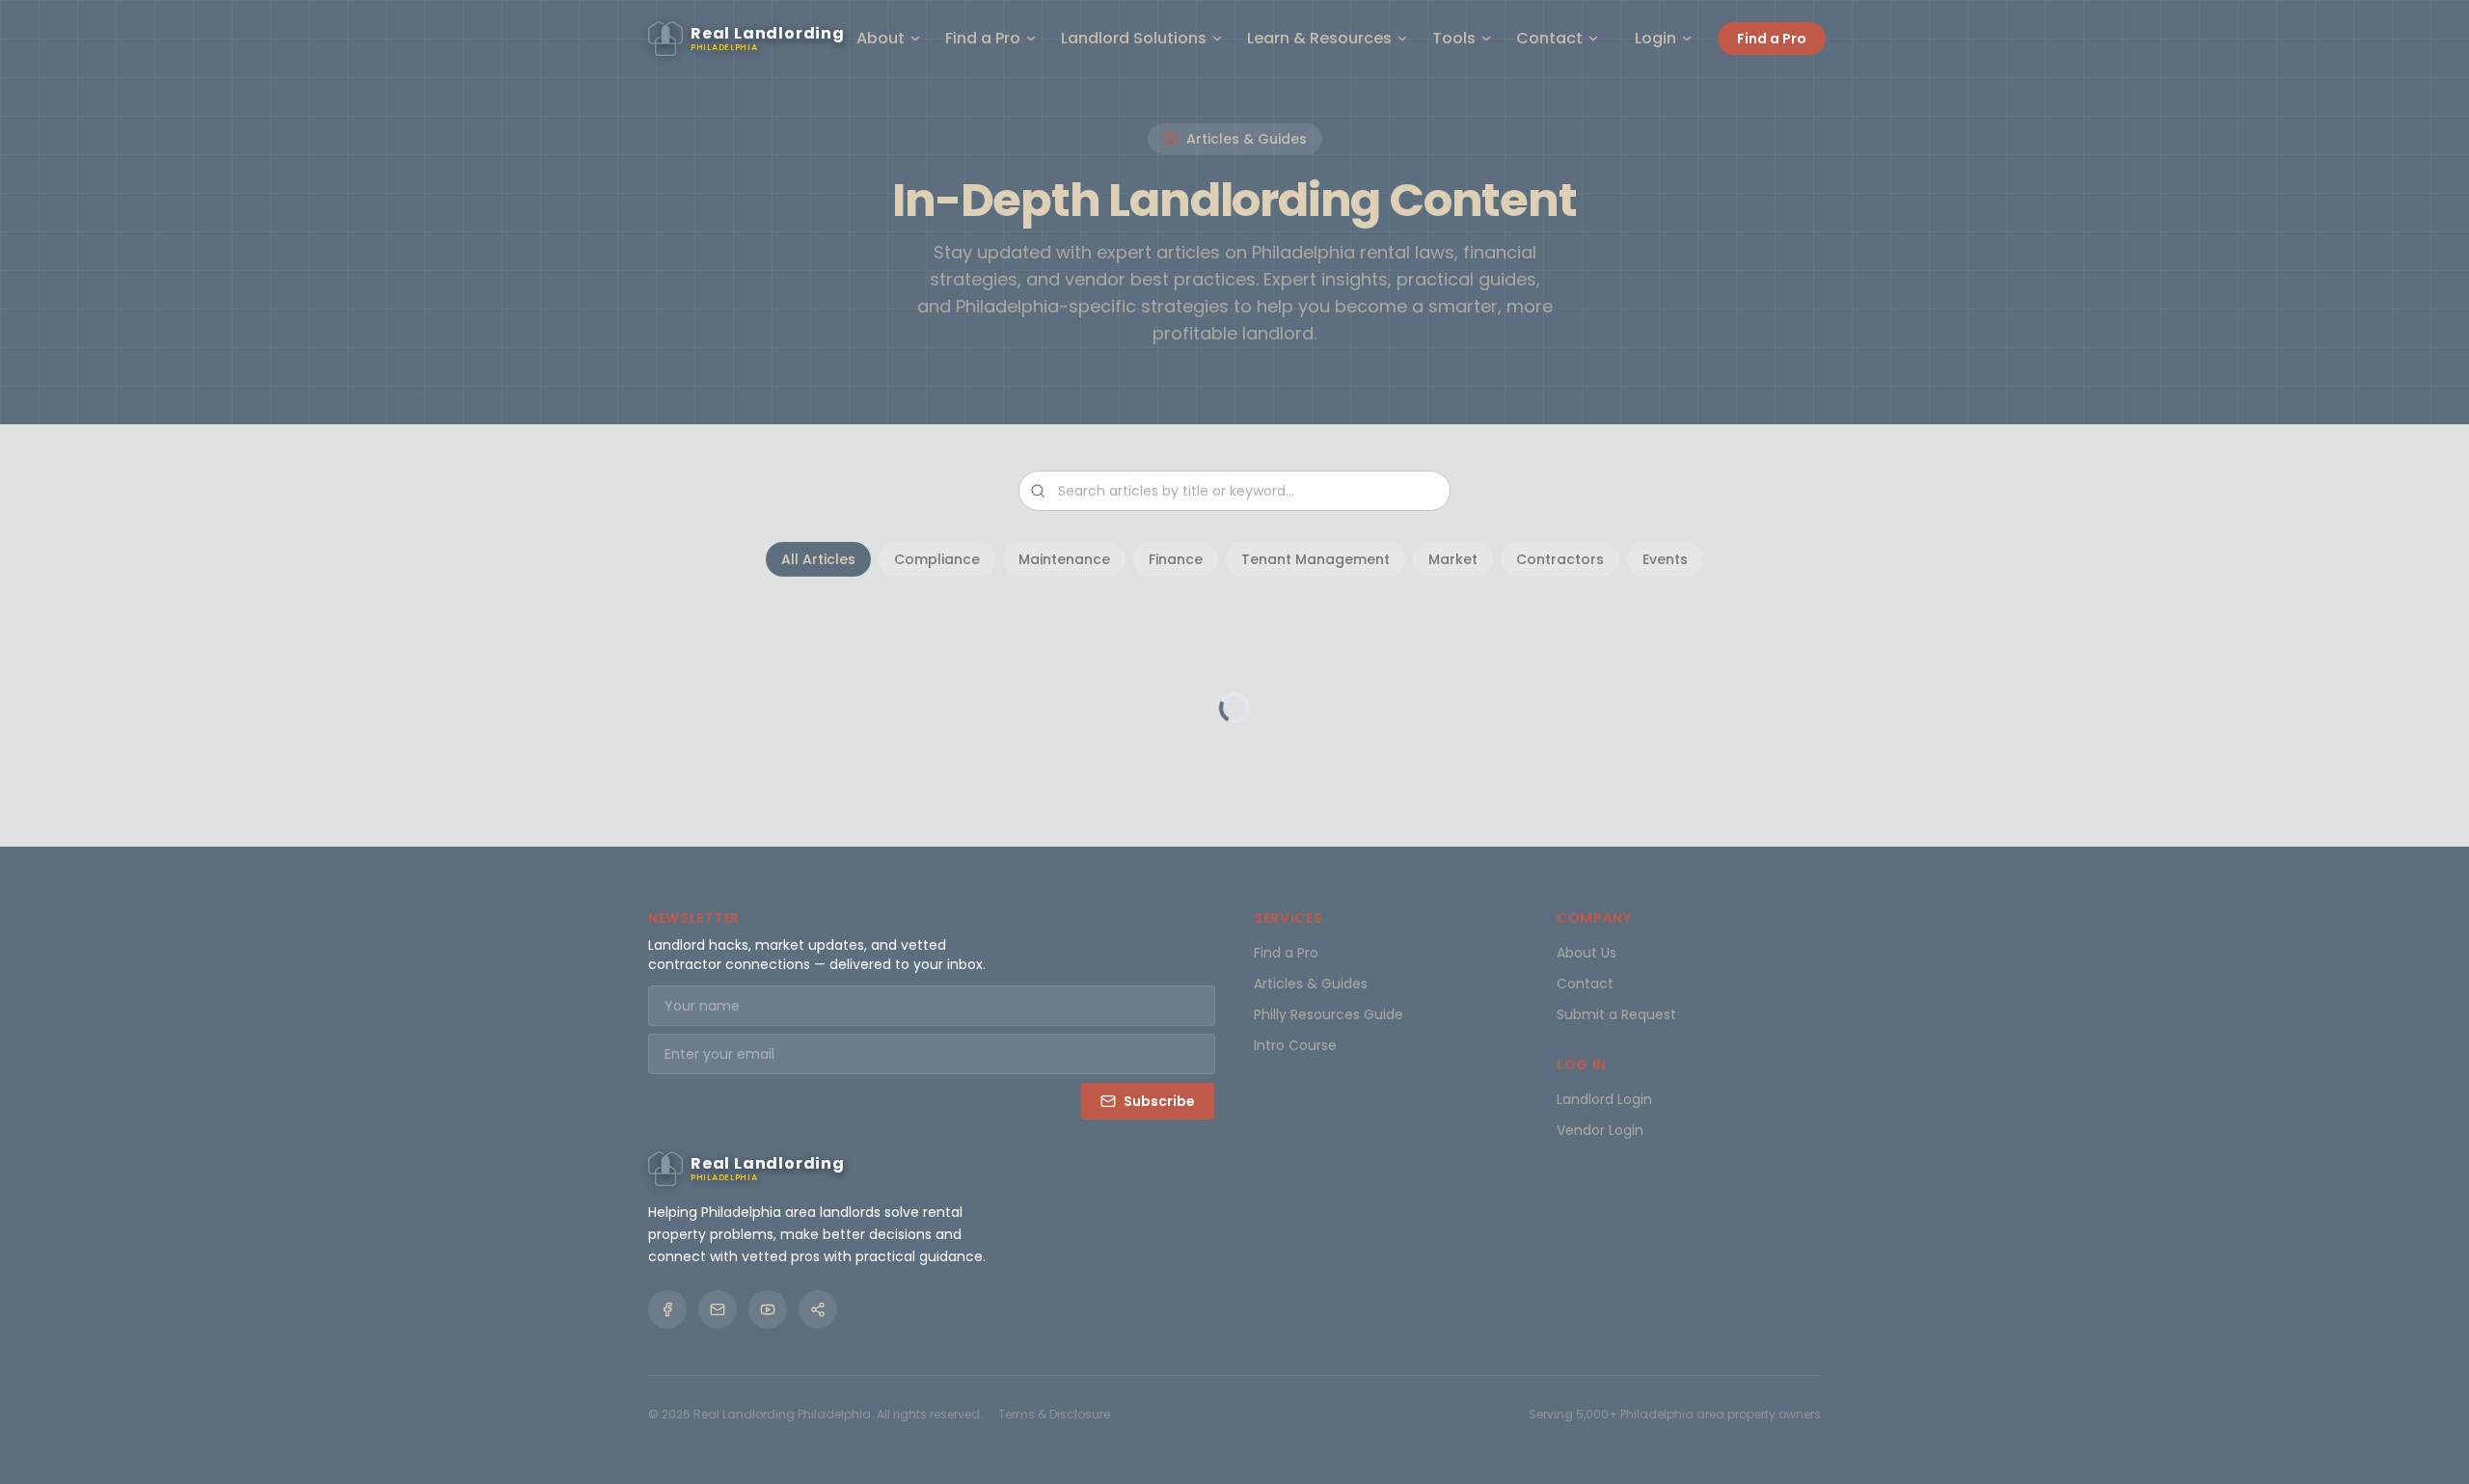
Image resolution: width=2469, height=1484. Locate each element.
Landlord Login (1604, 1099)
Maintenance (1064, 559)
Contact (1549, 38)
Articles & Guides (1311, 984)
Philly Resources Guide (1329, 1014)
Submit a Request (1616, 1014)
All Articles (818, 559)
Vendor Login (1600, 1130)
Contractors (1560, 559)
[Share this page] (818, 1309)
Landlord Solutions (1134, 38)
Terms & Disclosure (1054, 1415)
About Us (1587, 953)
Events (1665, 559)
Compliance (937, 559)
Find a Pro (983, 38)
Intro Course (1295, 1045)
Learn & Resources (1319, 38)
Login (1655, 38)
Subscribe (1159, 1101)
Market (1453, 559)
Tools (1454, 38)
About (881, 38)
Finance (1176, 559)
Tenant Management (1316, 559)
